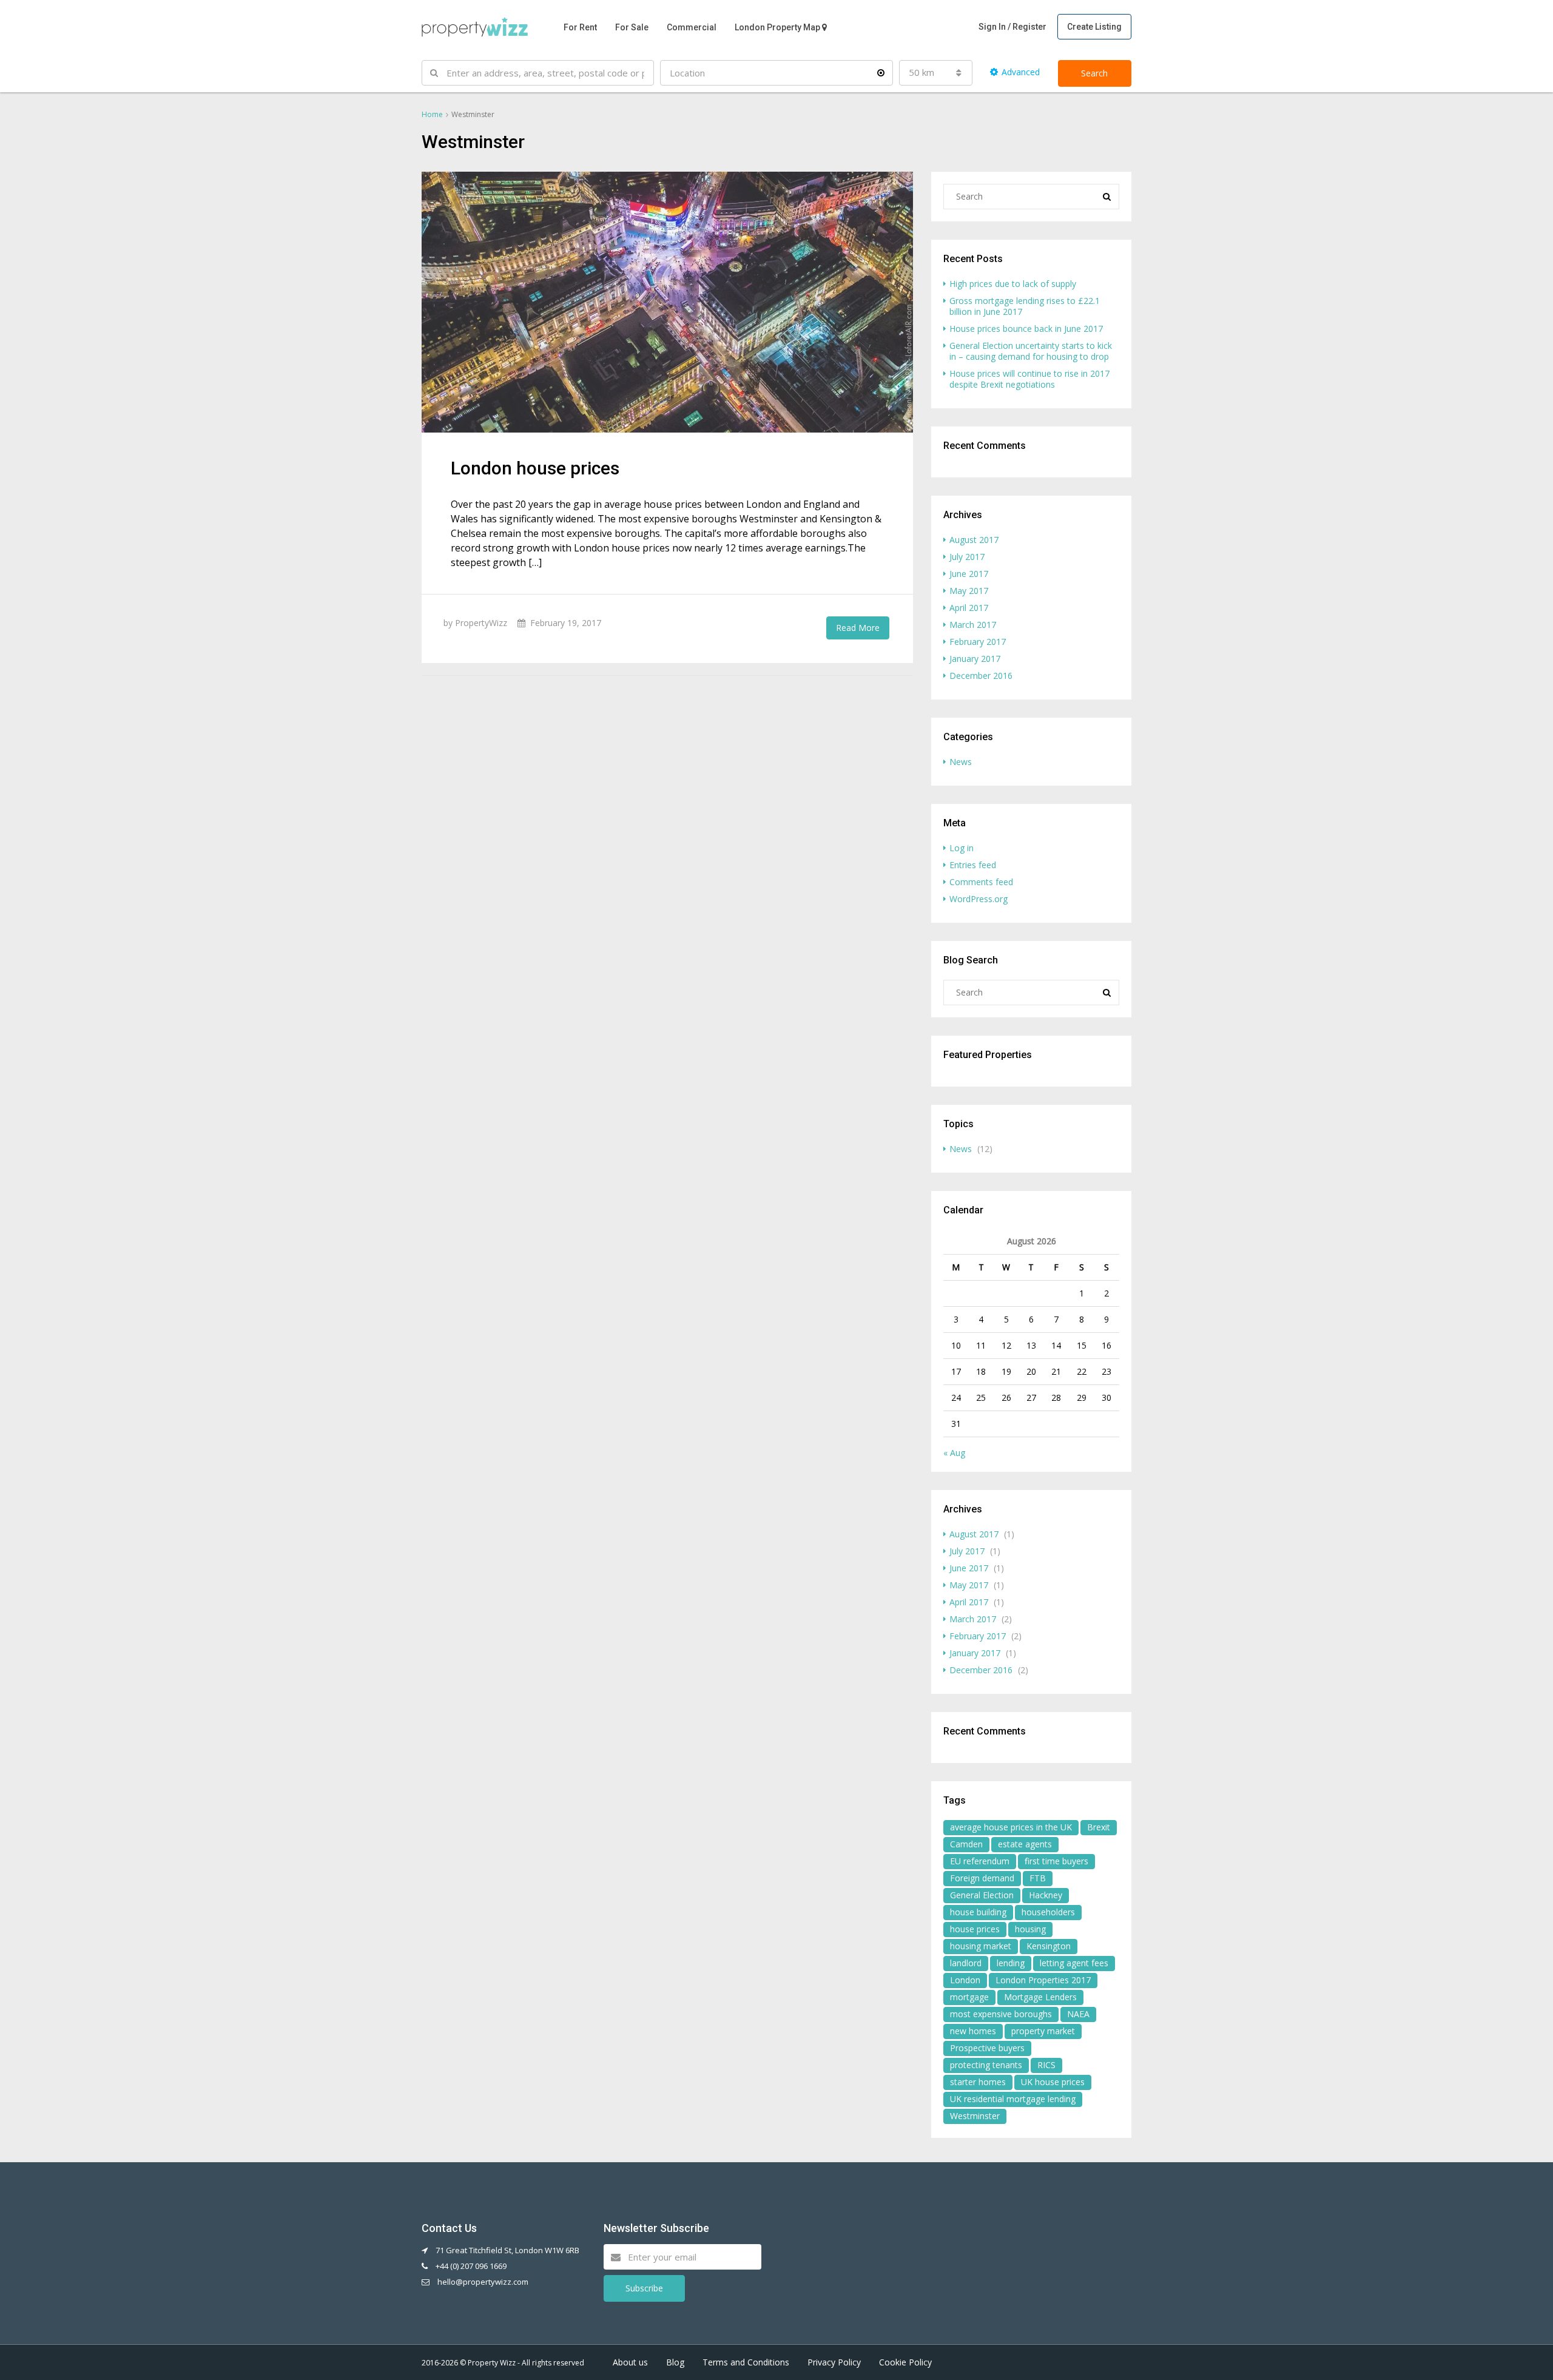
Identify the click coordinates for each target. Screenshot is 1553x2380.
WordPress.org (979, 899)
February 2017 (978, 642)
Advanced (1021, 72)
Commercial (692, 27)
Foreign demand (982, 1878)
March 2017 (973, 625)
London (965, 1980)
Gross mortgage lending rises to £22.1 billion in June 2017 (1025, 306)
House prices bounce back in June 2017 (1026, 329)
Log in (962, 848)
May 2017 (969, 591)
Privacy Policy (834, 2362)
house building (978, 1912)
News (961, 762)
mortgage (969, 1997)
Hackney (1046, 1895)
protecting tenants (986, 2065)
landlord (966, 1963)
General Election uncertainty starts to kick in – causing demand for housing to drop (1031, 351)
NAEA (1078, 2014)
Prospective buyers (987, 2048)
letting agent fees (1074, 1963)
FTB (1038, 1878)
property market (1043, 2031)
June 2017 (969, 574)
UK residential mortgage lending (1013, 2099)
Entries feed (973, 865)
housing (1030, 1929)
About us (630, 2362)
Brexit (1099, 1827)
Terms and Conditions (746, 2362)
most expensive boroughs (1001, 2014)
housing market (981, 1946)
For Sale (632, 27)
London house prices (535, 468)
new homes (973, 2031)
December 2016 (981, 676)
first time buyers (1056, 1861)
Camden (966, 1844)
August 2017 (974, 540)
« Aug (954, 1453)
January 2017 (975, 659)
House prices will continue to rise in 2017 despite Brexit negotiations (1029, 379)
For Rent (580, 27)
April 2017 (969, 608)
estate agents (1025, 1844)
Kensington (1049, 1946)
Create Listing (1094, 27)
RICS (1046, 2065)
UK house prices (1053, 2082)
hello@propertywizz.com (483, 2282)
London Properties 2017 (1043, 1980)
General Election (982, 1895)
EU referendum (980, 1861)
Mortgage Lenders (1040, 1997)
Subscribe (644, 2288)
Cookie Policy (905, 2362)
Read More (858, 628)
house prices (975, 1929)
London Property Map (777, 27)
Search (1094, 73)
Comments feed (981, 882)
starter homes (978, 2082)
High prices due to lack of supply (1013, 284)
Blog (675, 2362)
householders (1048, 1912)
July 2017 (967, 557)
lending (1011, 1963)
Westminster (975, 2116)
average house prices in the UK (1011, 1827)
